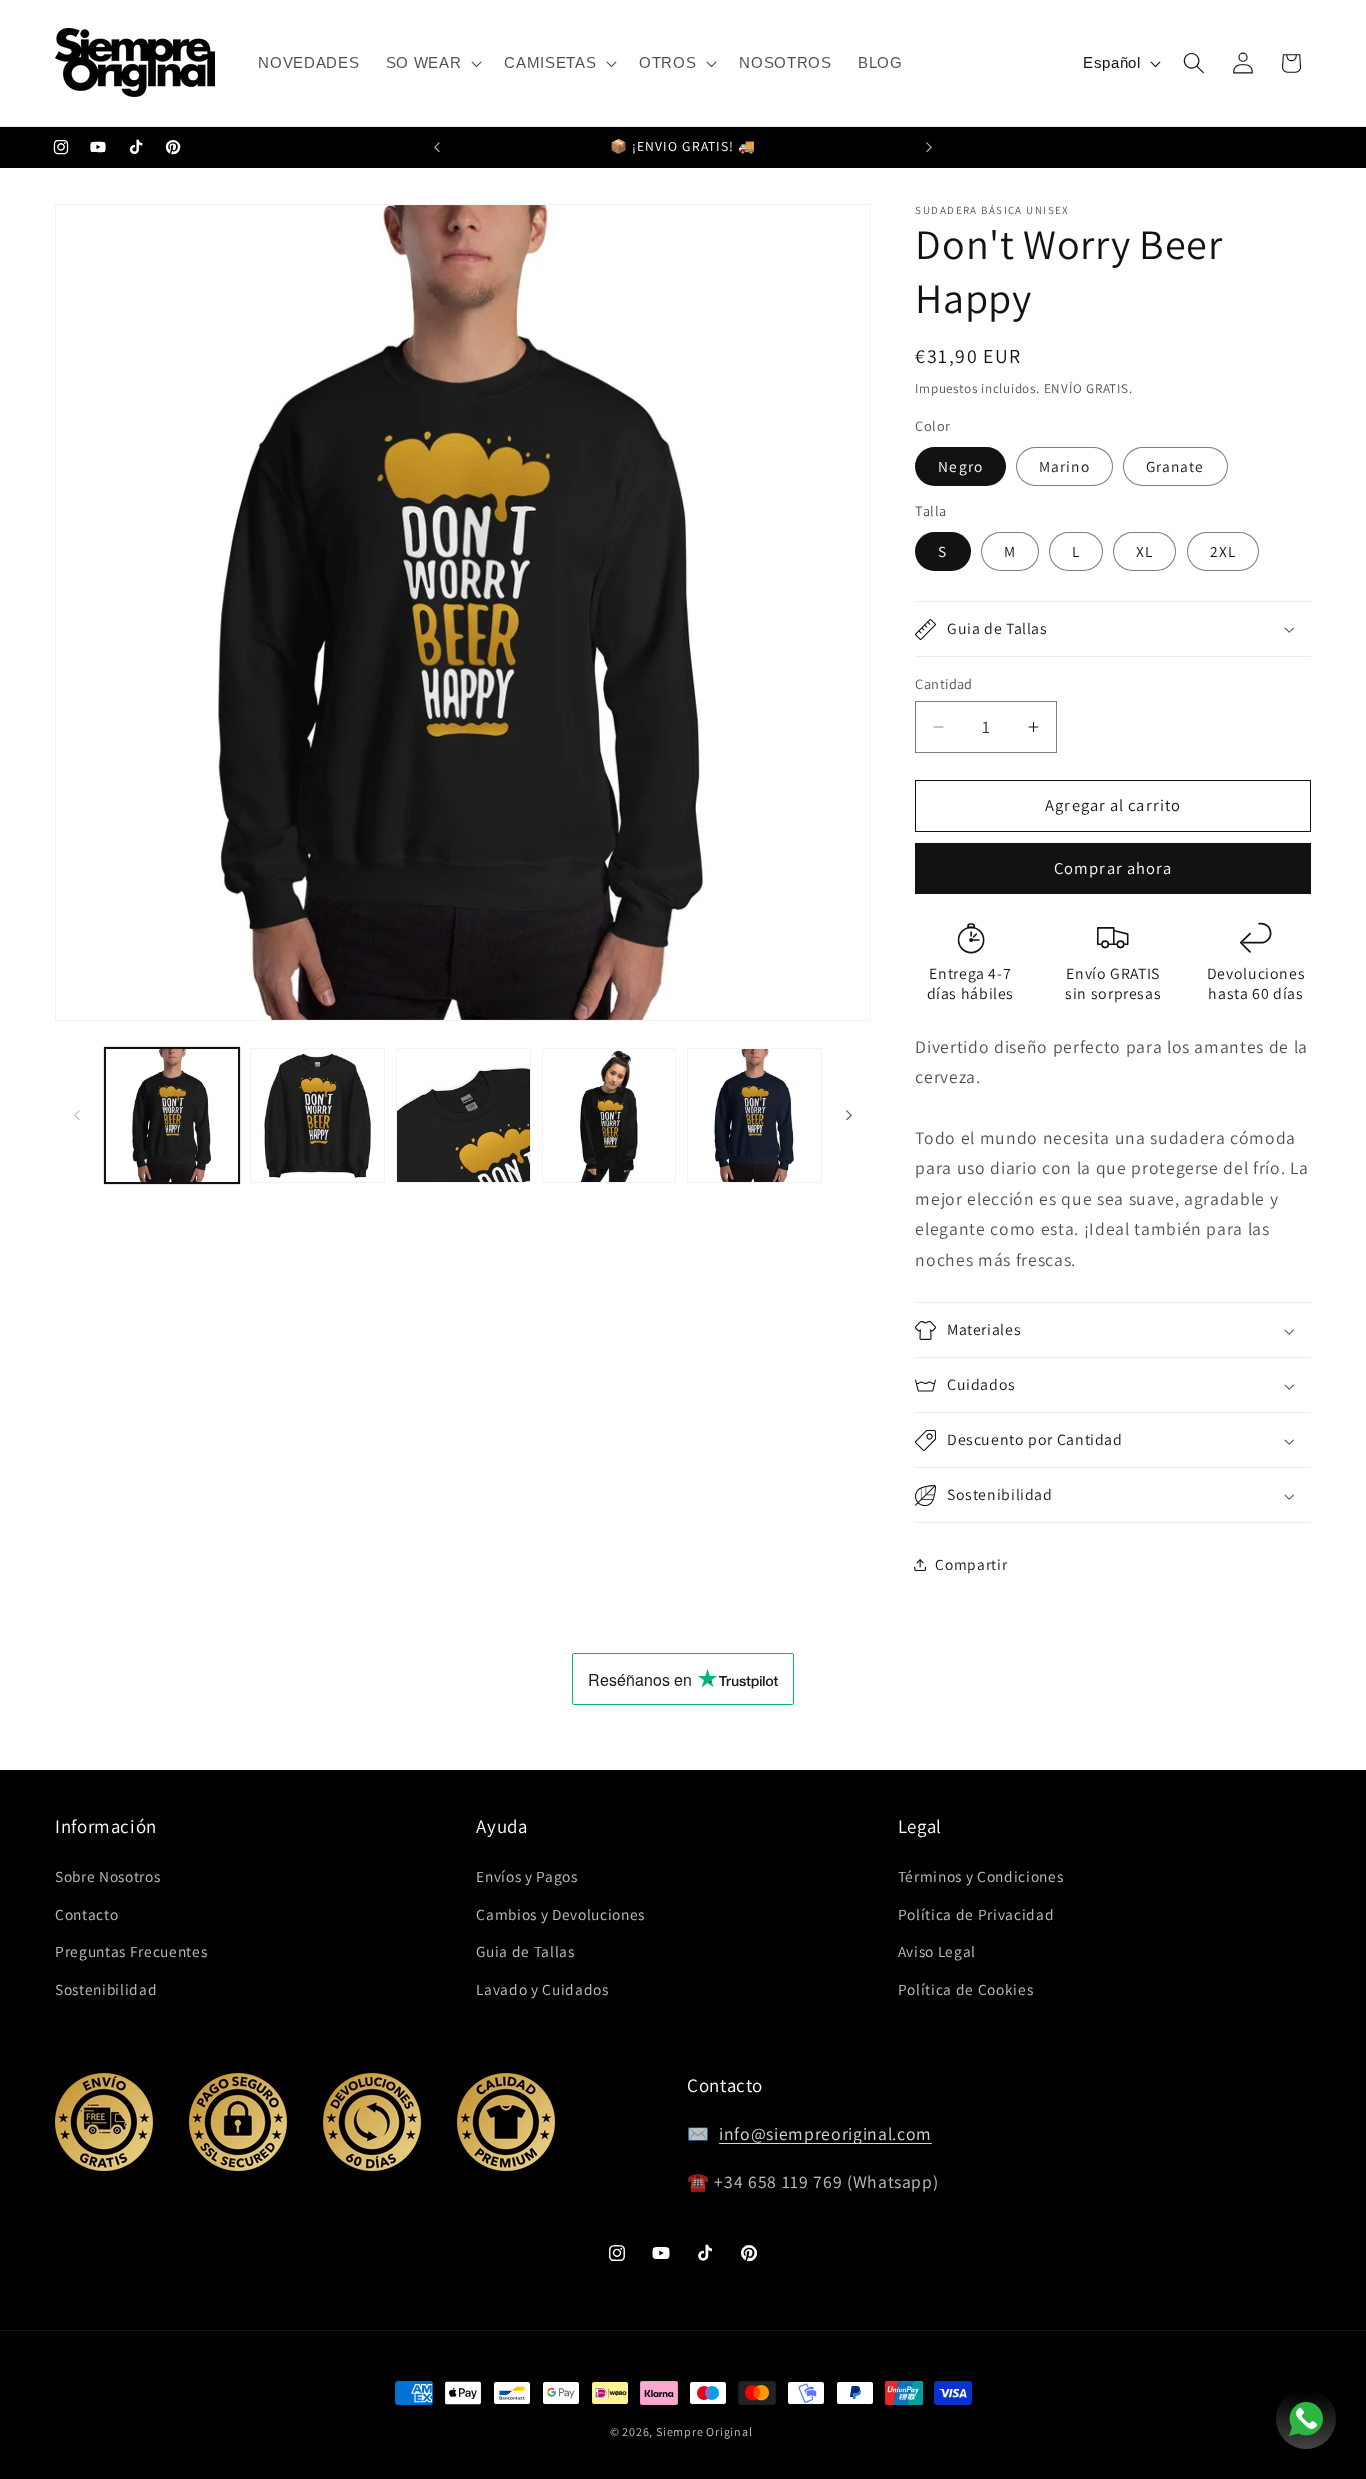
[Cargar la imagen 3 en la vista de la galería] (463, 1115)
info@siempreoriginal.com (825, 2134)
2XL (1223, 552)
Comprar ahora (1113, 869)
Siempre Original (704, 2431)
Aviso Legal (937, 1951)
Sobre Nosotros (107, 1875)
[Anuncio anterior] (437, 148)
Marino (1064, 466)
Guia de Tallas (525, 1951)
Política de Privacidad (976, 1913)
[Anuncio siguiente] (929, 148)
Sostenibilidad (106, 1988)
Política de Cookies (966, 1988)
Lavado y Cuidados (542, 1988)
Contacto (86, 1913)
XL (1144, 552)
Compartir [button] (971, 1564)
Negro (960, 466)
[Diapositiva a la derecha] (849, 1116)
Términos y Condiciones (981, 1875)
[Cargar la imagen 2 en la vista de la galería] (317, 1115)
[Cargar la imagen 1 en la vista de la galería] (172, 1115)
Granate (1175, 466)
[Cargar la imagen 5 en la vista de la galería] (754, 1115)
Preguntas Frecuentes (131, 1951)
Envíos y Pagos (526, 1875)
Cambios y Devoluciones (560, 1913)
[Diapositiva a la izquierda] (77, 1116)
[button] (432, 63)
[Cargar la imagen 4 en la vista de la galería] (609, 1115)
